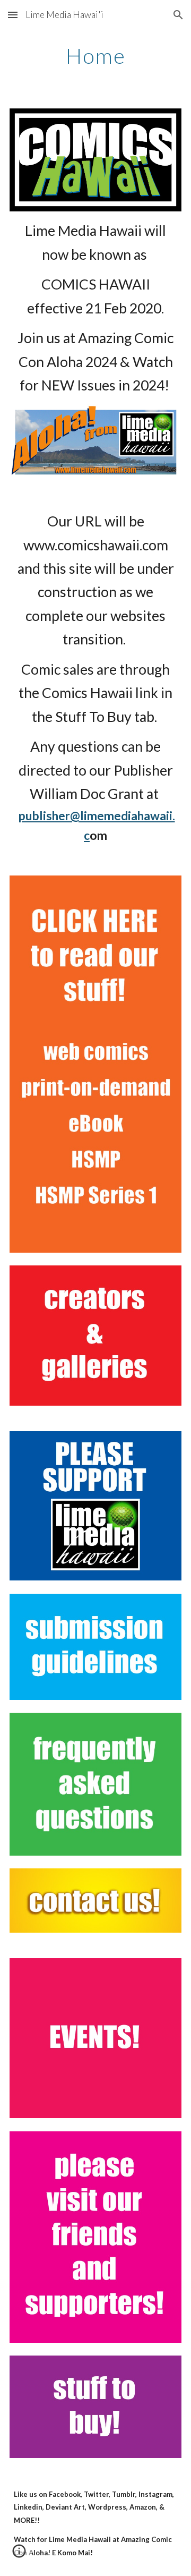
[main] (95, 56)
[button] (13, 15)
